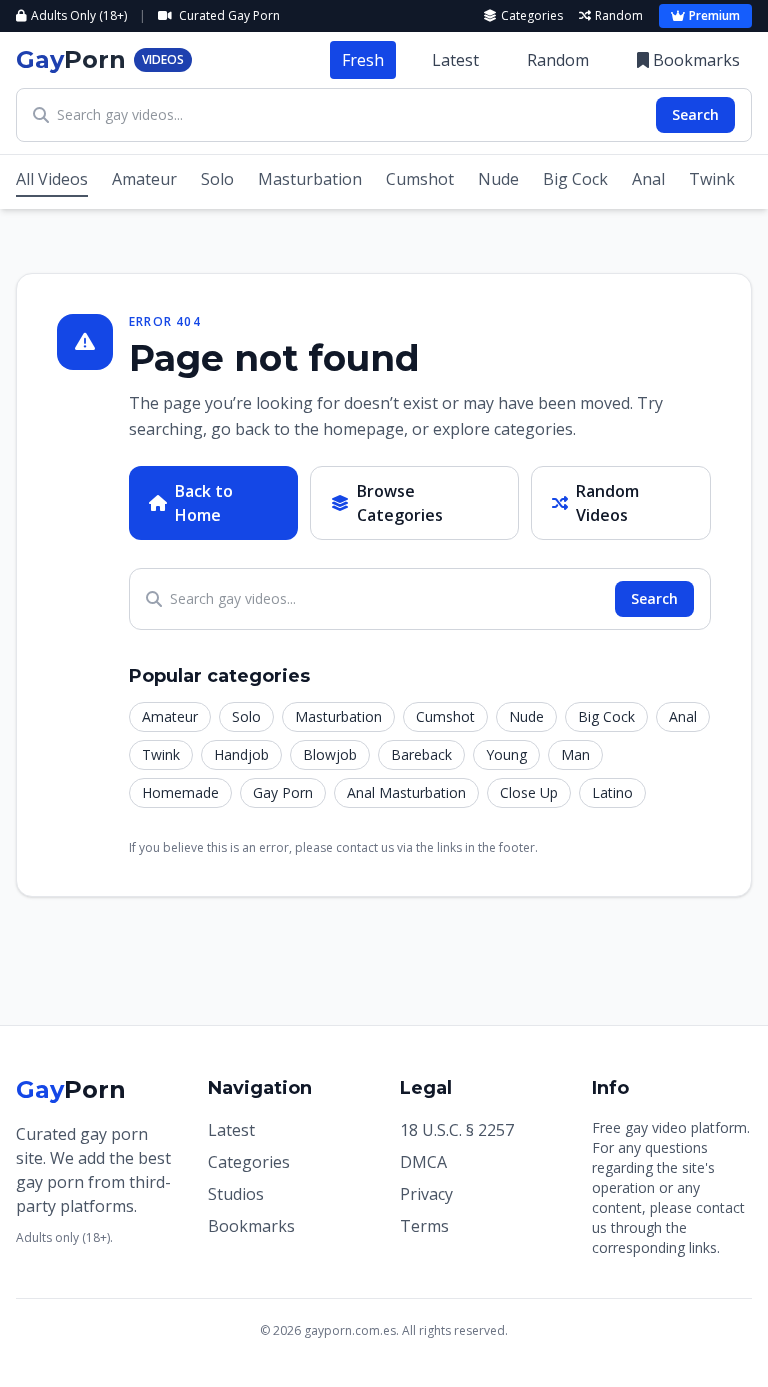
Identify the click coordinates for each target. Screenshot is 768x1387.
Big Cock (575, 179)
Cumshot (420, 179)
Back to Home (204, 503)
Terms (424, 1226)
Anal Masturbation (406, 792)
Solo (217, 179)
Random (619, 16)
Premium (714, 15)
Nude (498, 179)
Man (575, 754)
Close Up (529, 792)
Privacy (426, 1194)
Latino (612, 792)
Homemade (180, 792)
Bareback (421, 754)
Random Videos (607, 503)
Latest (455, 60)
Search (695, 114)
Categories (532, 16)
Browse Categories (400, 503)
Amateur (144, 179)
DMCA (423, 1162)
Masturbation (310, 179)
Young (506, 754)
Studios (236, 1194)
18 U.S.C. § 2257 (457, 1130)
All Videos (52, 179)
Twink (712, 179)
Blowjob (330, 754)
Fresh (363, 60)
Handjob (241, 754)
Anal (648, 179)
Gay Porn (283, 792)
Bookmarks (696, 60)
